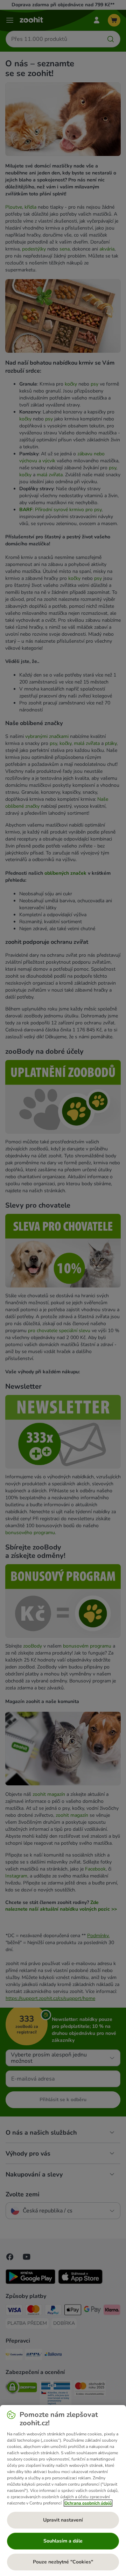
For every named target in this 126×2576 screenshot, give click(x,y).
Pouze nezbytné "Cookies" (63, 2562)
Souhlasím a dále (63, 2541)
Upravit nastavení (63, 2520)
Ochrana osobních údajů (88, 2503)
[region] (63, 2491)
